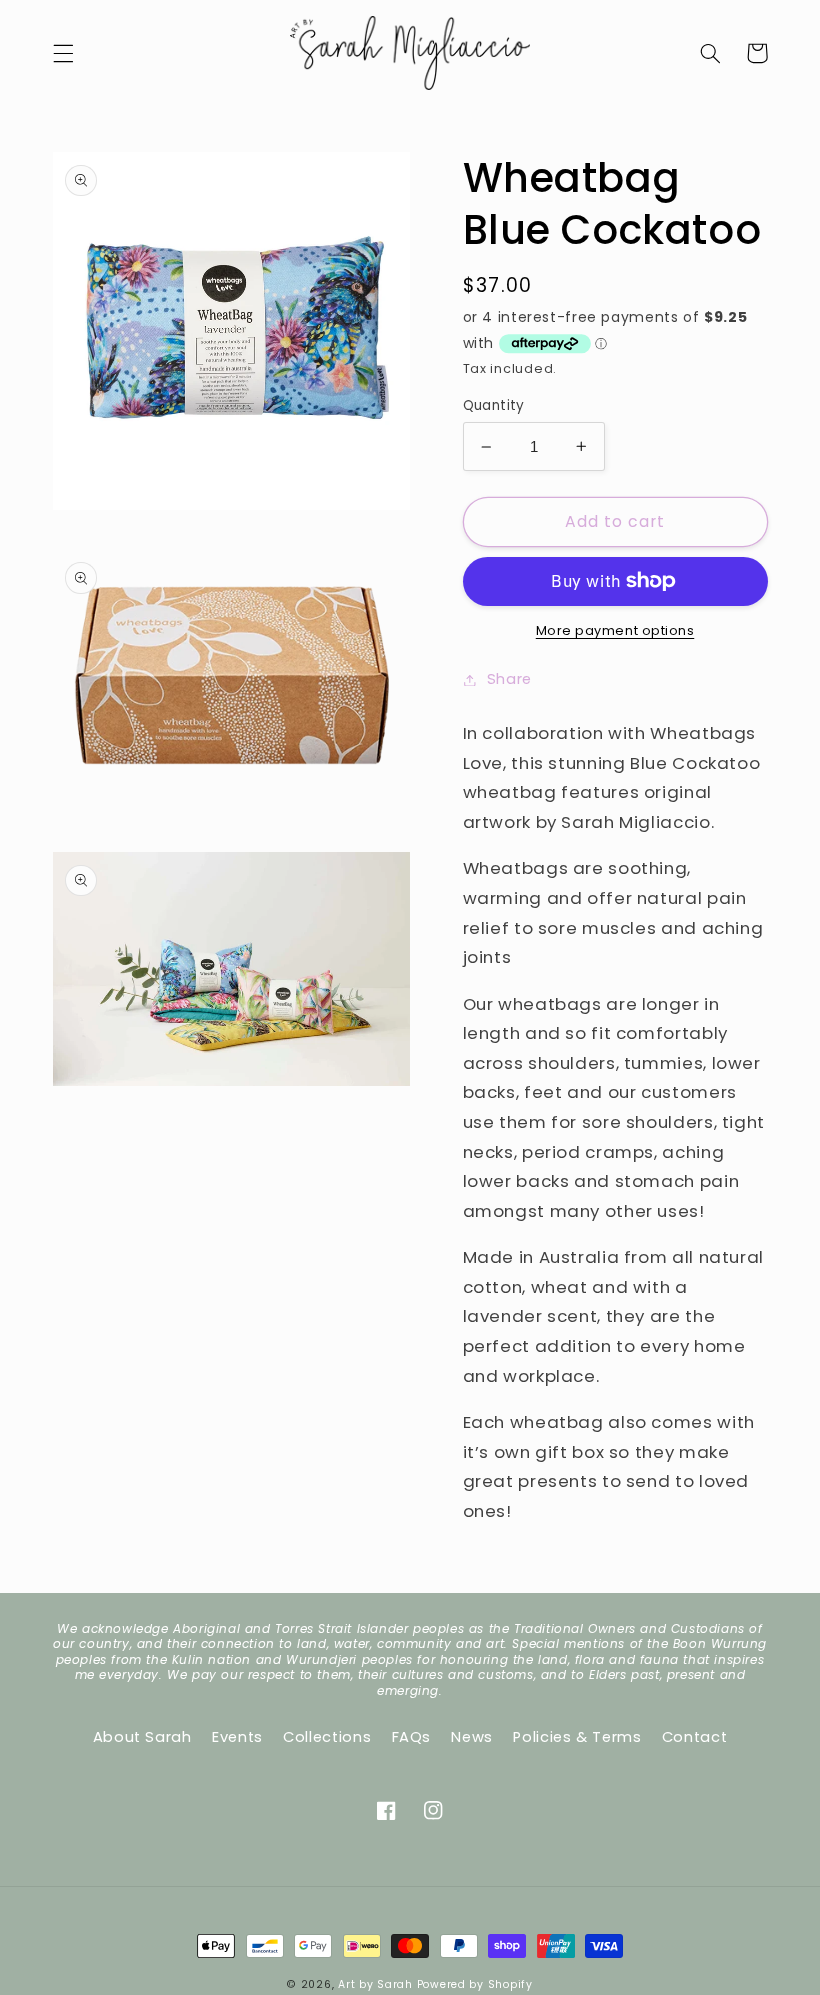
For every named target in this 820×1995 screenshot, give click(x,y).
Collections (327, 1737)
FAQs (412, 1737)
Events (237, 1737)
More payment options (615, 630)
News (472, 1737)
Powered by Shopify (475, 1984)
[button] (63, 53)
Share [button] (509, 679)
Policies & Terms (577, 1737)
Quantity (494, 405)
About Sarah (142, 1737)
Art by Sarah (375, 1984)
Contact (694, 1737)
